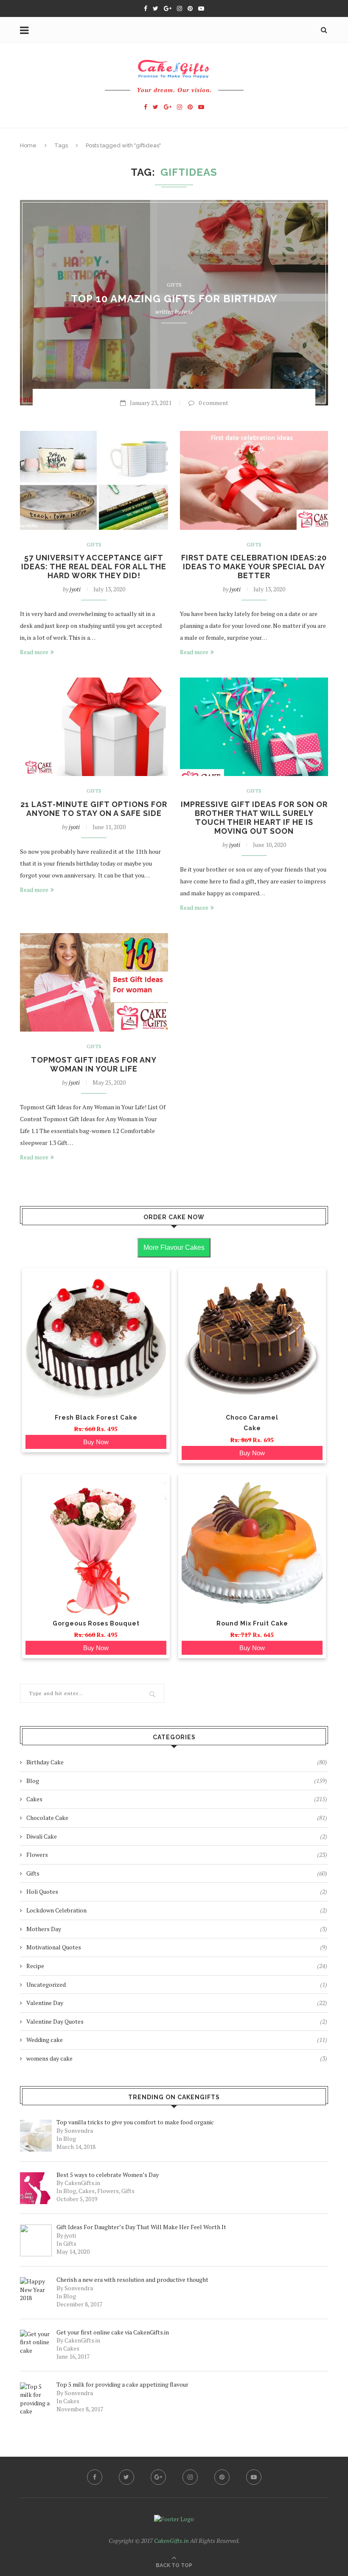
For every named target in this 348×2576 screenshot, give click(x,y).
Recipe (177, 1966)
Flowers (177, 1855)
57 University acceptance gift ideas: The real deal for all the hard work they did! (94, 567)
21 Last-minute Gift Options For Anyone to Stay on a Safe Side (94, 809)
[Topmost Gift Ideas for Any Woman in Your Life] (94, 983)
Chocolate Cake (177, 1818)
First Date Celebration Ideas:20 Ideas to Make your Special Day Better (254, 567)
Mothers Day (177, 1929)
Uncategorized (177, 1984)
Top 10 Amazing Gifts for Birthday (174, 299)
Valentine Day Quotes (177, 2021)
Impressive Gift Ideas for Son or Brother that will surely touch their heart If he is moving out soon (254, 818)
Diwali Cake (177, 1836)
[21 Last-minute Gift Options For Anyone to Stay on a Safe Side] (94, 727)
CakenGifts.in (171, 2541)
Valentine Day (177, 2003)
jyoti (187, 312)
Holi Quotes (177, 1891)
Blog (177, 1781)
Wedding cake (177, 2040)
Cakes (177, 1799)
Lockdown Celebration (177, 1910)
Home (28, 145)
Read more (34, 652)
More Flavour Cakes (174, 1247)
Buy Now (96, 1442)
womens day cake (177, 2058)
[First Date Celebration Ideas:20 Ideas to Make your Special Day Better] (254, 480)
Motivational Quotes (177, 1947)
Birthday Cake (177, 1762)
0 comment (213, 403)
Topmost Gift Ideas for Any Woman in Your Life (94, 1064)
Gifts (174, 285)
